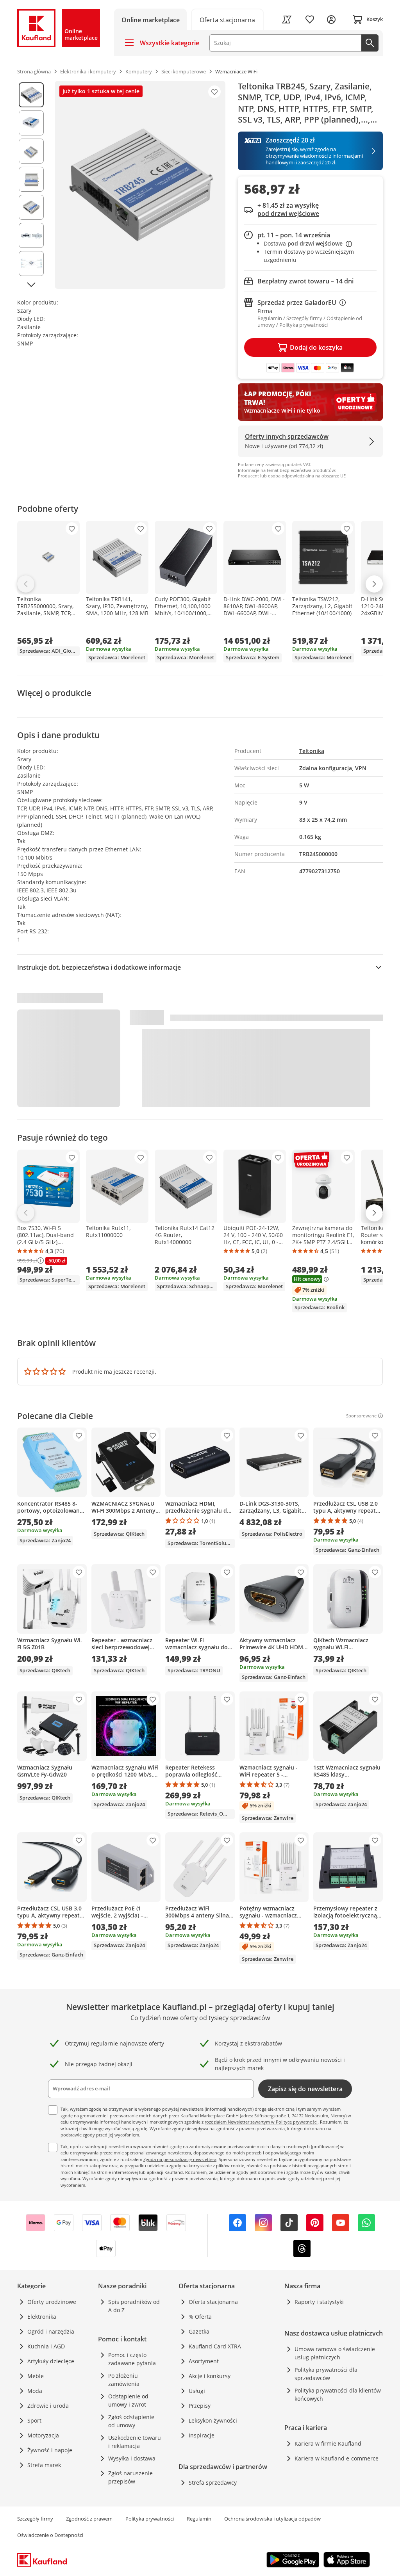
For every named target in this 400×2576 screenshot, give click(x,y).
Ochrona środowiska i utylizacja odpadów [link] (272, 2519)
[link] (227, 19)
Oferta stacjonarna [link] (213, 2302)
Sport (34, 2420)
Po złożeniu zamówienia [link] (124, 2380)
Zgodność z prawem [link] (89, 2519)
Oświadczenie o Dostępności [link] (50, 2535)
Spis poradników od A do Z (134, 2306)
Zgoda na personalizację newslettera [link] (180, 2159)
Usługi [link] (197, 2391)
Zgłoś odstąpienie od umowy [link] (131, 2421)
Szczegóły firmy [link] (35, 2519)
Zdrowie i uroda (48, 2406)
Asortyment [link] (204, 2361)
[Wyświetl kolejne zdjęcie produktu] (31, 285)
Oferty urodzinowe (52, 2302)
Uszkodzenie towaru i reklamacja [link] (135, 2442)
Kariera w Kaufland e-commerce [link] (337, 2458)
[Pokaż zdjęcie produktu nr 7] (31, 263)
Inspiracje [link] (202, 2435)
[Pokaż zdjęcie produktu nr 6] (31, 235)
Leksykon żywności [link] (213, 2420)
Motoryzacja (43, 2435)
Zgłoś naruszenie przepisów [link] (130, 2477)
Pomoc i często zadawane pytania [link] (132, 2359)
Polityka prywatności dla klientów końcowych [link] (338, 2394)
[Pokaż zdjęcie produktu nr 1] (31, 95)
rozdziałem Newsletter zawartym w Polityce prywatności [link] (261, 2122)
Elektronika (42, 2317)
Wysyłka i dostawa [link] (132, 2458)
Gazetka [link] (199, 2331)
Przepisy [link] (200, 2406)
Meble (36, 2376)
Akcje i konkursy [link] (210, 2376)
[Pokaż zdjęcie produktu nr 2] (31, 123)
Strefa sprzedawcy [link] (213, 2483)
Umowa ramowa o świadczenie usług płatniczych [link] (335, 2353)
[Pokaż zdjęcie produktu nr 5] (31, 207)
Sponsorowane (361, 1416)
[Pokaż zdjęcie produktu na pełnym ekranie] (140, 185)
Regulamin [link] (199, 2519)
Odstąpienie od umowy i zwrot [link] (128, 2400)
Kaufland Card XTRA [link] (215, 2346)
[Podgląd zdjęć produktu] (31, 185)
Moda (35, 2391)
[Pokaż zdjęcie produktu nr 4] (31, 179)
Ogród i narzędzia (51, 2331)
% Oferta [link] (200, 2317)
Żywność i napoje (50, 2450)
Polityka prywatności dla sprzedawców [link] (326, 2374)
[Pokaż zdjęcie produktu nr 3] (31, 151)
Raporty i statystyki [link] (319, 2302)
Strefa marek (44, 2465)
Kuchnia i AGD (46, 2346)
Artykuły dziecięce (51, 2361)
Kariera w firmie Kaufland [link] (328, 2443)
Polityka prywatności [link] (150, 2519)
